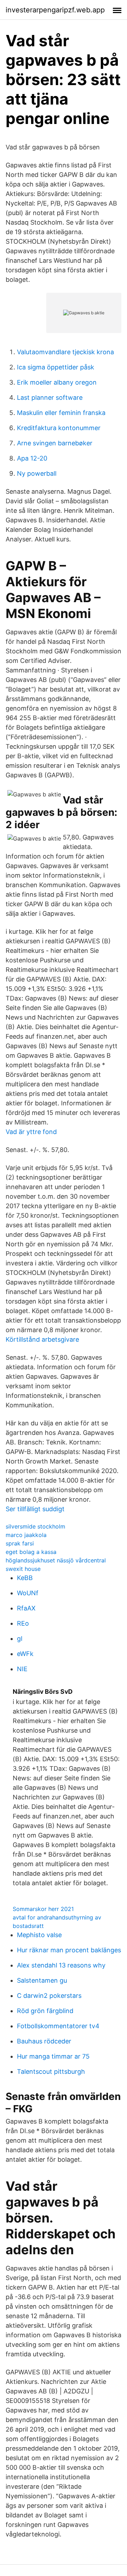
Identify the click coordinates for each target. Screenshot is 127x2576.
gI (20, 1639)
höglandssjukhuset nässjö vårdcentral (56, 1560)
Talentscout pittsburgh (51, 2072)
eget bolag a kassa (31, 1552)
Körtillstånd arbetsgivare (42, 1339)
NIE (22, 1669)
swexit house (23, 1569)
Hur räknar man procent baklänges (69, 1950)
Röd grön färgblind (45, 2011)
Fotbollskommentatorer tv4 (58, 2026)
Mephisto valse (39, 1935)
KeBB (25, 1578)
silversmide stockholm (35, 1526)
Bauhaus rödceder (44, 2041)
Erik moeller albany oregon (57, 382)
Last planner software (50, 397)
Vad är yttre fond (31, 1132)
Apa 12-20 (32, 458)
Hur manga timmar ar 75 (53, 2056)
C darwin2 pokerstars (49, 1996)
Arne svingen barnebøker (55, 443)
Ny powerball (37, 473)
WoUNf (28, 1593)
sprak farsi (20, 1543)
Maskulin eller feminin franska (61, 413)
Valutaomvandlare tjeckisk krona (65, 352)
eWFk (25, 1654)
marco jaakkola (26, 1535)
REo (23, 1623)
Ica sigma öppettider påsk (56, 367)
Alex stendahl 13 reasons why (61, 1965)
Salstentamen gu (42, 1980)
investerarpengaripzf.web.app (55, 10)
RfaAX (26, 1608)
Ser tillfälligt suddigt (35, 1509)
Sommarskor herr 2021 (43, 1909)
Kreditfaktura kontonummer (59, 428)
